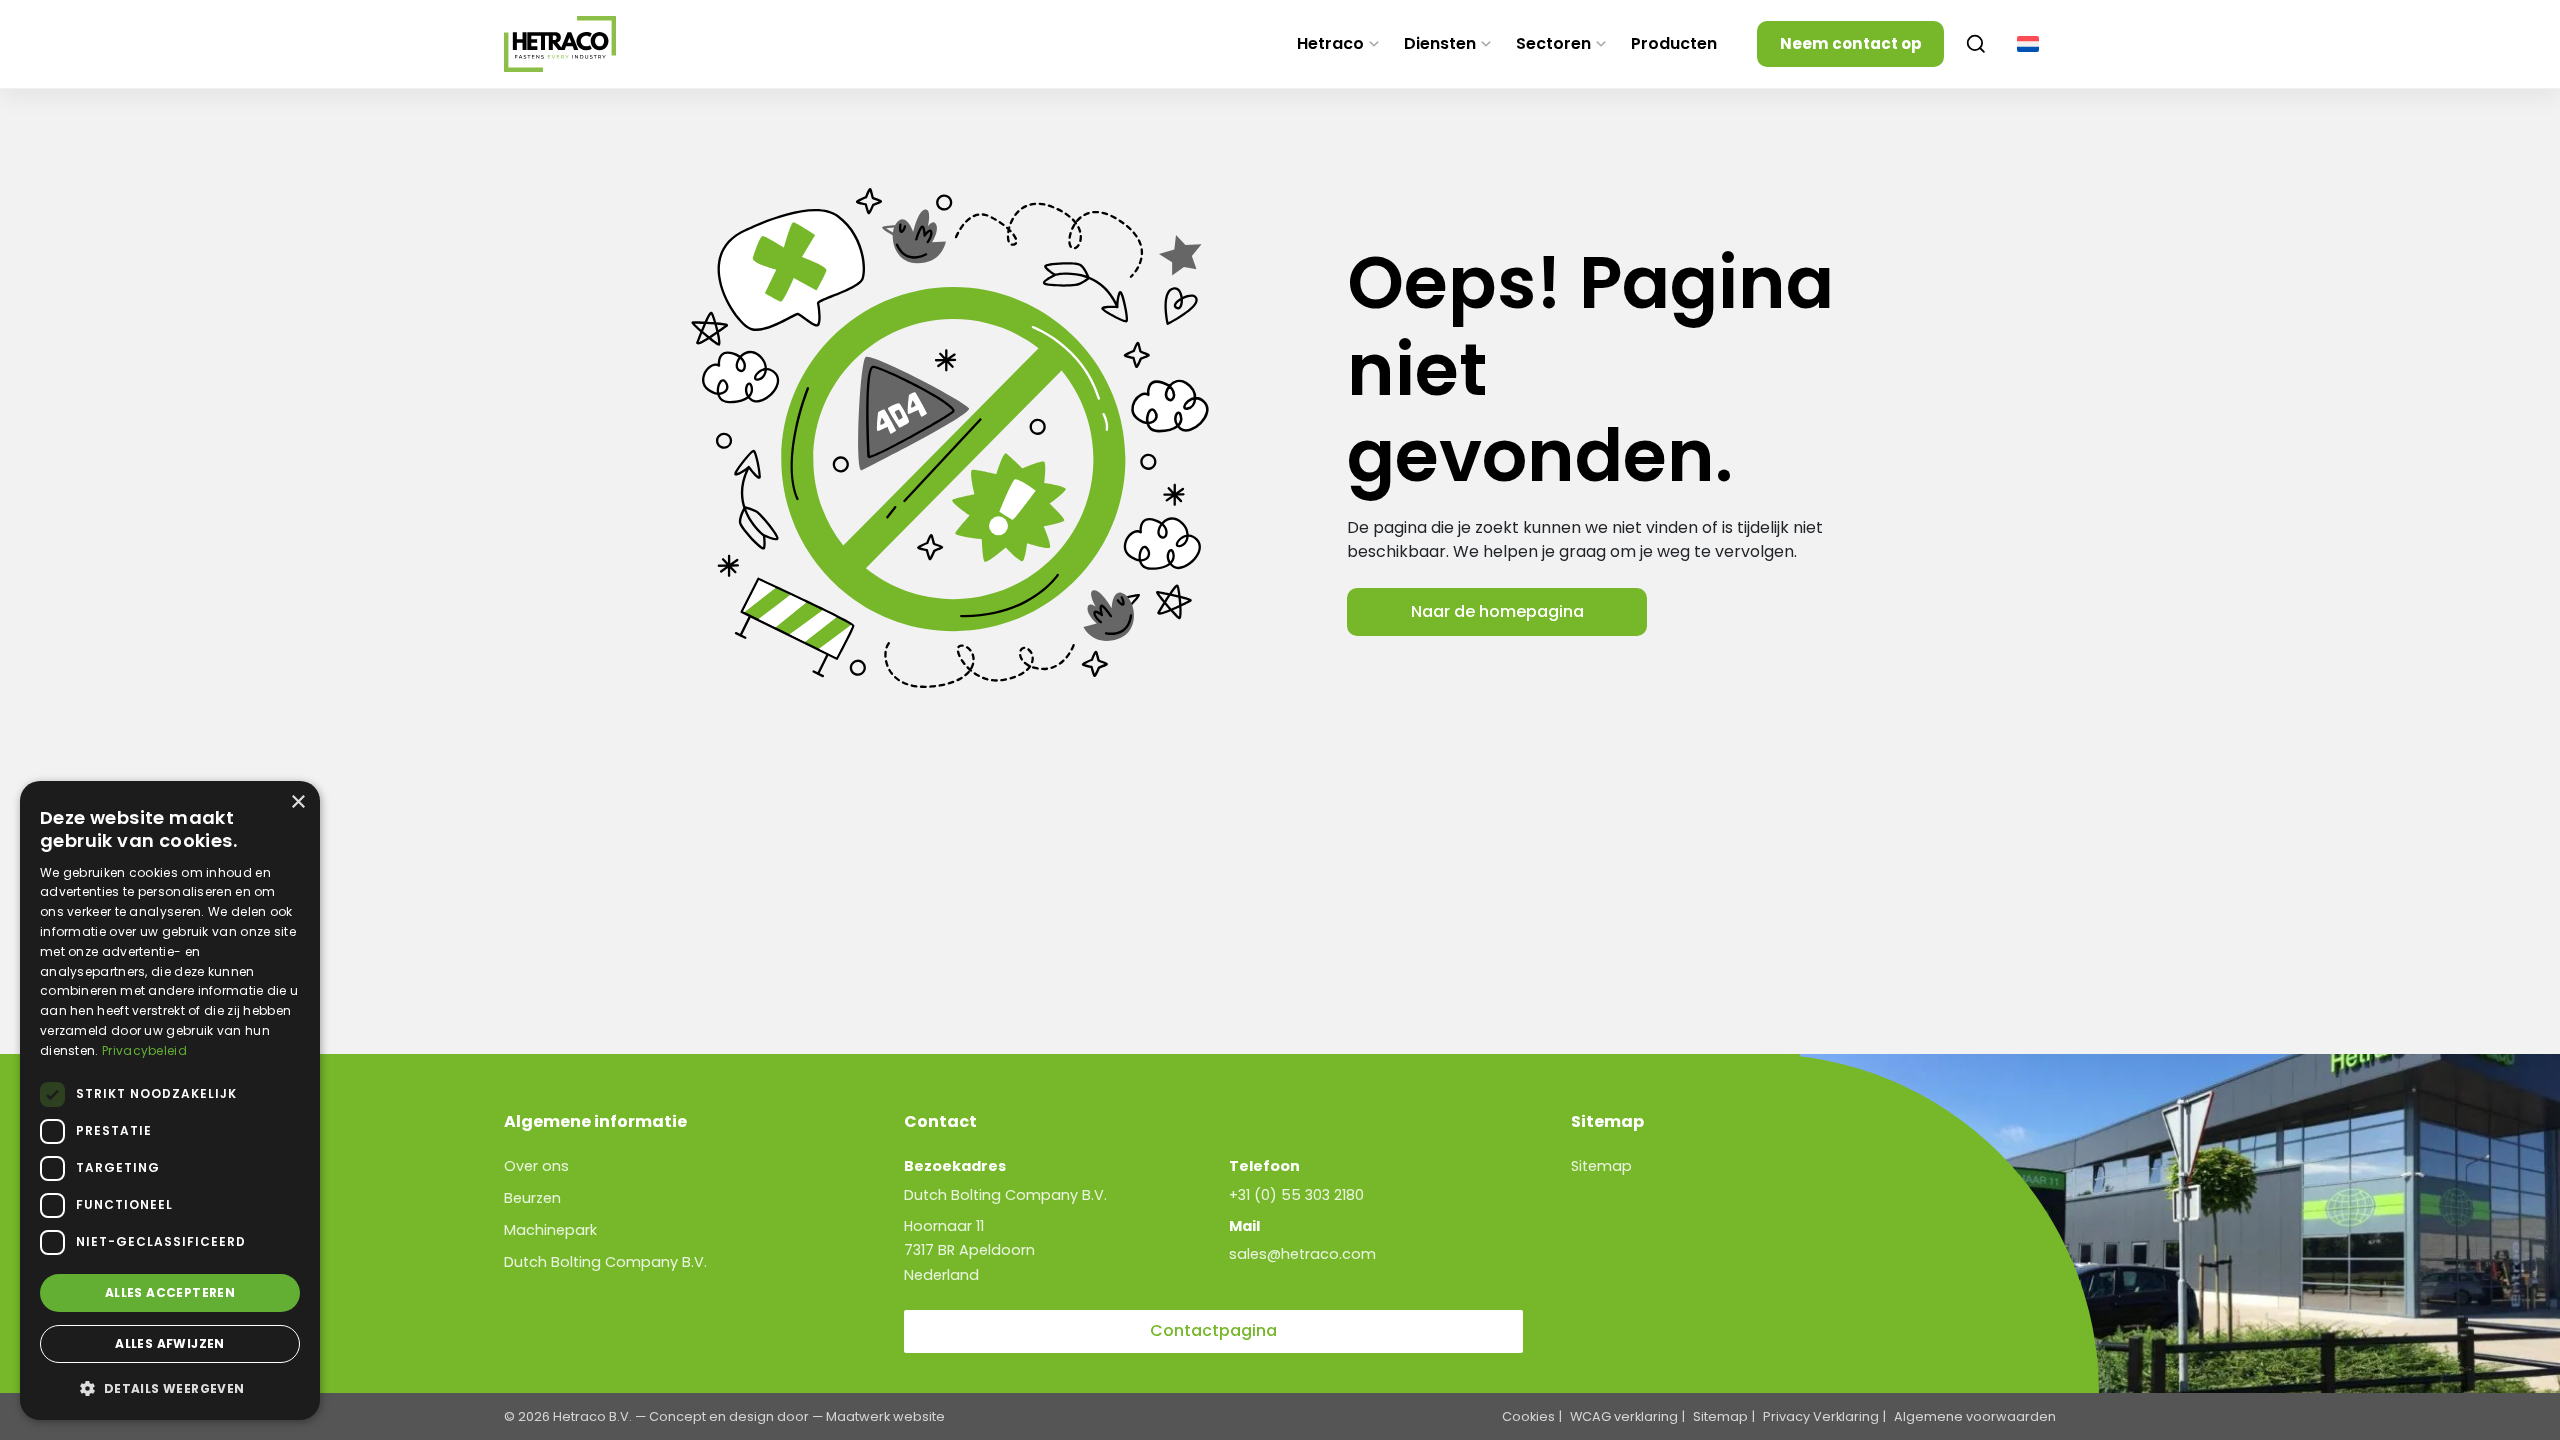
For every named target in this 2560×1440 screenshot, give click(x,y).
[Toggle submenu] (1374, 44)
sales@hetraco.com (1302, 1254)
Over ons (536, 1166)
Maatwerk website (885, 1416)
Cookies (1528, 1416)
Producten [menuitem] (1674, 43)
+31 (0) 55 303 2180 (1296, 1195)
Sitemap (1601, 1166)
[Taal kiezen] (2028, 44)
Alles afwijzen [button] (170, 1343)
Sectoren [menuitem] (1553, 43)
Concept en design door (729, 1416)
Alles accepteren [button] (170, 1292)
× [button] (297, 802)
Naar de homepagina (1497, 611)
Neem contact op (1851, 43)
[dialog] (170, 1100)
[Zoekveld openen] (1976, 44)
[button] (170, 1388)
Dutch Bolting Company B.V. (605, 1262)
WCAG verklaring (1624, 1416)
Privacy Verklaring (1821, 1416)
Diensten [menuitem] (1440, 43)
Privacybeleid (144, 1050)
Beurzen (532, 1198)
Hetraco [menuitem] (1330, 43)
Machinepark (550, 1230)
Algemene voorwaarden (1975, 1416)
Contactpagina (1213, 1330)
